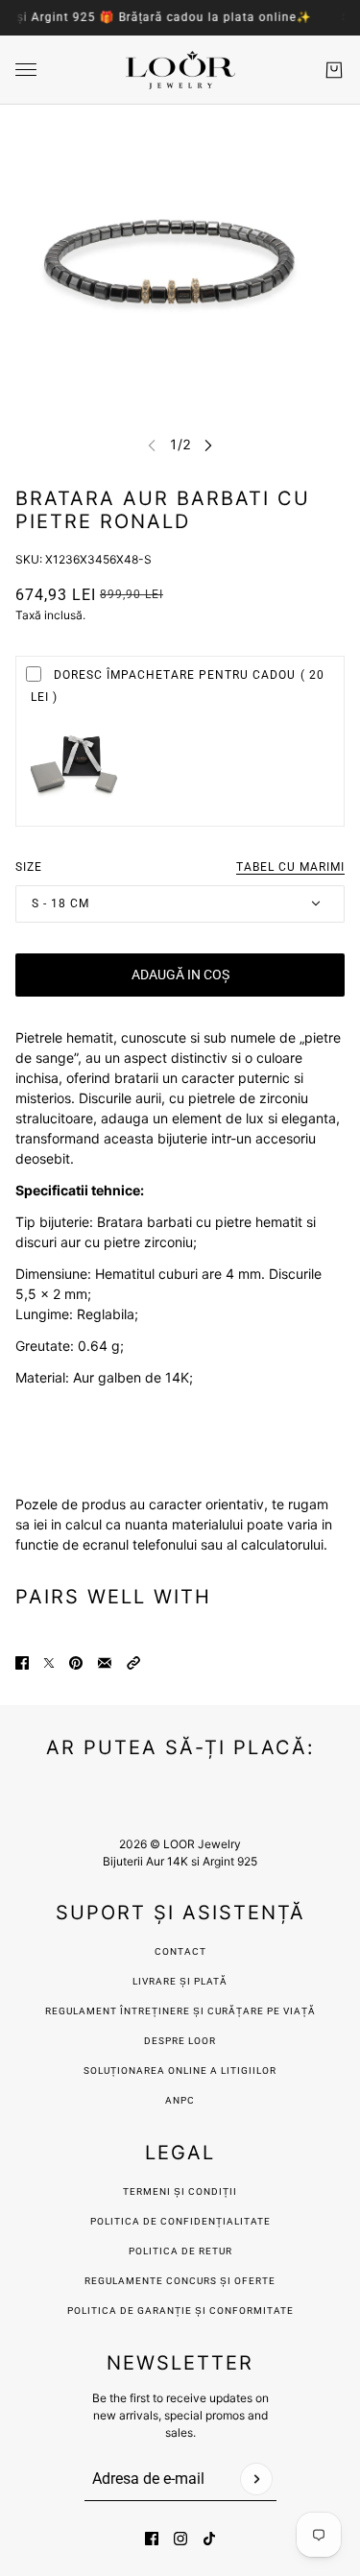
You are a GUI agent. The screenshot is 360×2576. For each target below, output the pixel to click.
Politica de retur (180, 2251)
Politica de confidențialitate (180, 2221)
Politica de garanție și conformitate (180, 2311)
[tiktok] (209, 2539)
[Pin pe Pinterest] (76, 1663)
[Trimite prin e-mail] (105, 1663)
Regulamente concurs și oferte (180, 2281)
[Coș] (334, 70)
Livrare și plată (180, 1981)
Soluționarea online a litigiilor (180, 2070)
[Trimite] (256, 2479)
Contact (180, 1951)
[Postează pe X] (49, 1663)
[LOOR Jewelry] (180, 70)
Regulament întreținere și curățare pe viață (180, 2011)
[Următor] (208, 445)
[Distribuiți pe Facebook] (22, 1663)
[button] (133, 1663)
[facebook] (152, 2539)
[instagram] (180, 2539)
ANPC (180, 2100)
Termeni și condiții (180, 2191)
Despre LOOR (180, 2041)
